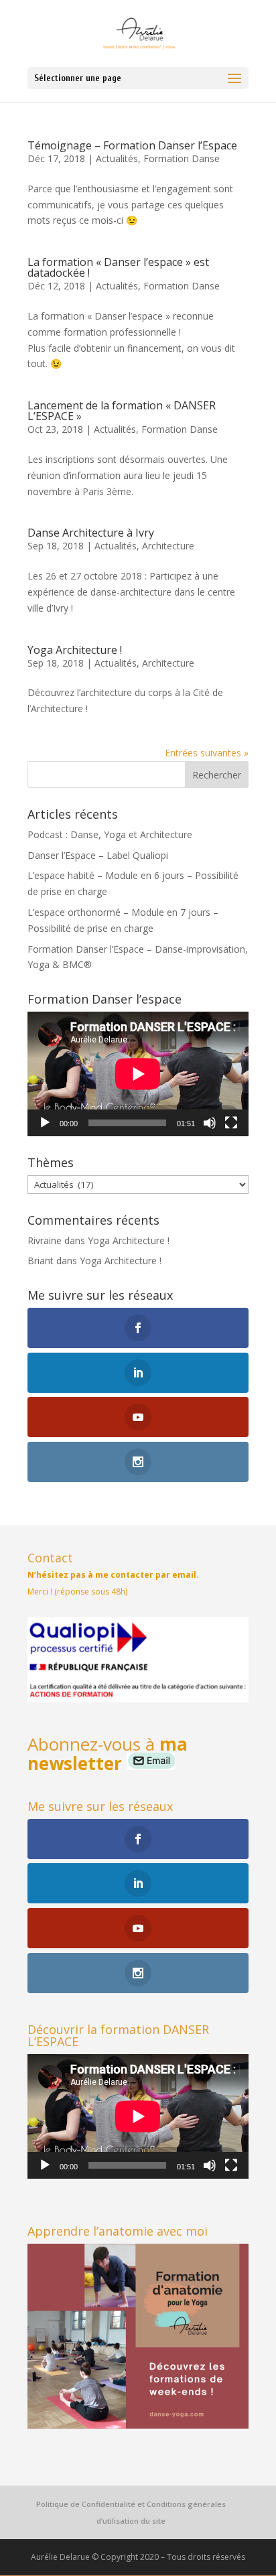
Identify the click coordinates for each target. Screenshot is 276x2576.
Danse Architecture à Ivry (91, 533)
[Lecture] (45, 1123)
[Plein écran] (231, 1123)
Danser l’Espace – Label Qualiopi (98, 855)
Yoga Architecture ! (75, 650)
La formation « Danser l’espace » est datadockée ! (118, 267)
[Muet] (210, 1123)
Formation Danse (182, 158)
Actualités (117, 158)
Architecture (168, 546)
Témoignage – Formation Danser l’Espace (132, 145)
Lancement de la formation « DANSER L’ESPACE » (122, 411)
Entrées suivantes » (207, 753)
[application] (138, 1074)
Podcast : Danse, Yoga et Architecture (110, 834)
